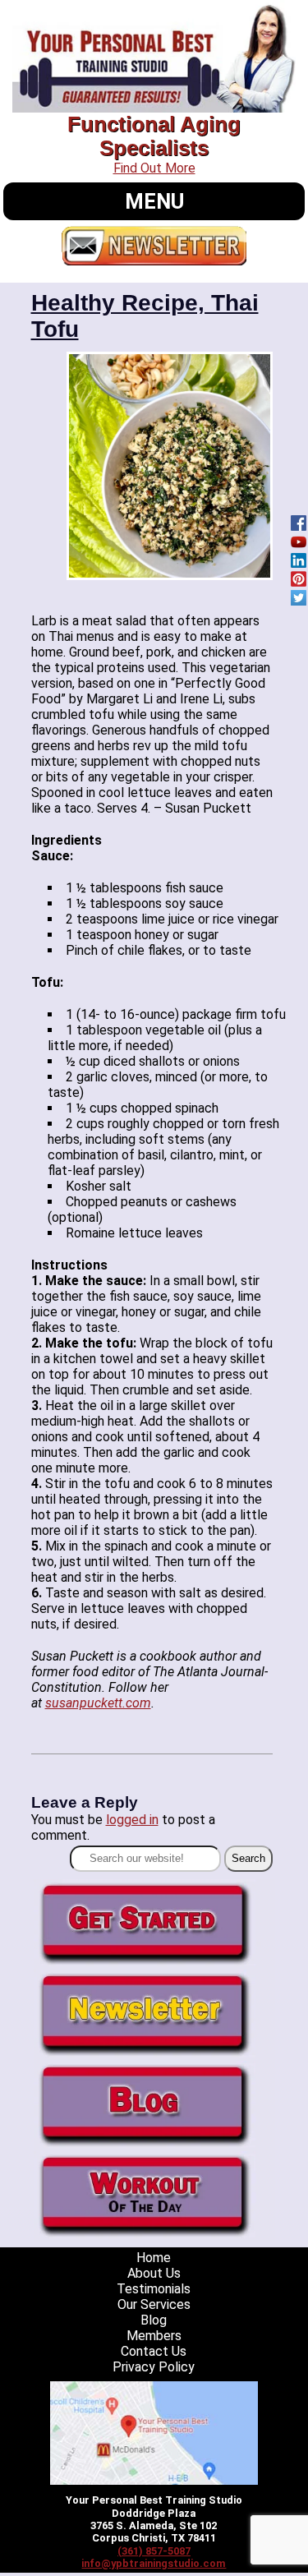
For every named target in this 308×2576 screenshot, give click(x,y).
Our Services (154, 2304)
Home (154, 2258)
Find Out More (154, 168)
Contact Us (154, 2351)
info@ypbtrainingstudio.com (154, 2563)
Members (154, 2336)
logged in (132, 1820)
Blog (154, 2320)
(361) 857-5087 (154, 2551)
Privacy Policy (154, 2367)
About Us (154, 2273)
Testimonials (154, 2289)
